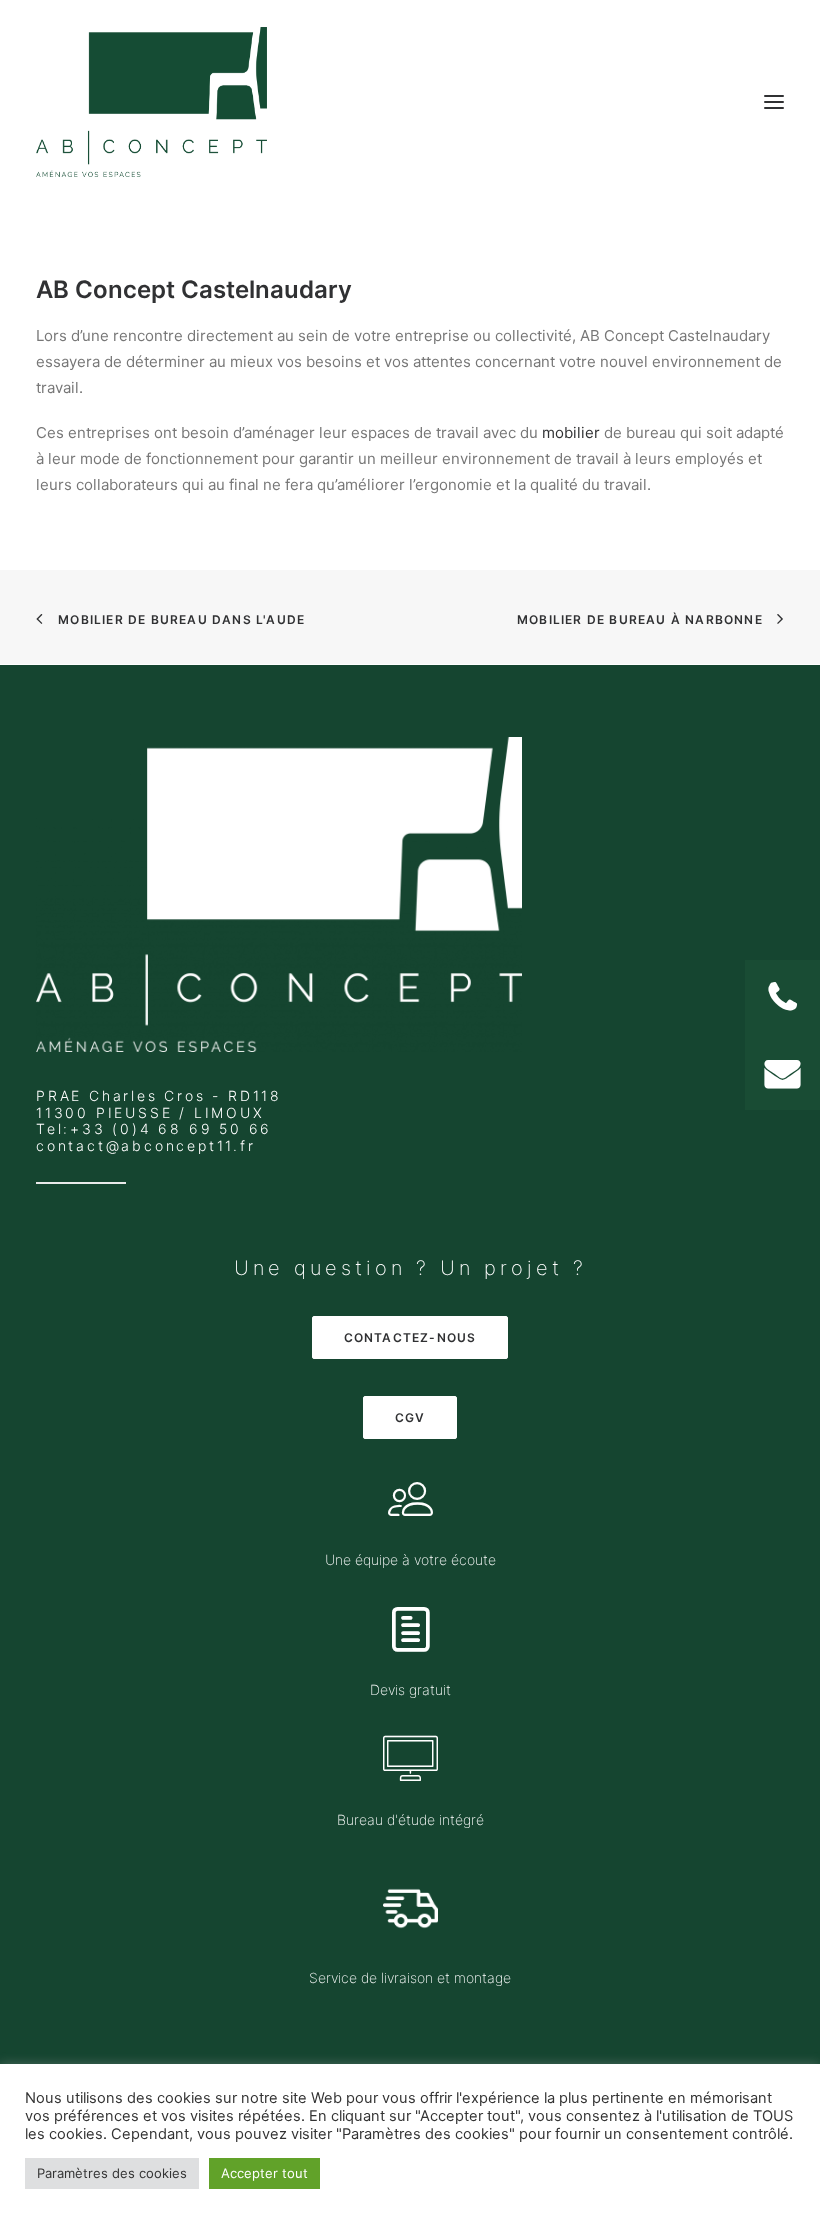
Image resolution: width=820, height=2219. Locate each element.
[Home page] (279, 894)
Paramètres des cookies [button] (112, 2173)
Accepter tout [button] (264, 2173)
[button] (782, 1072)
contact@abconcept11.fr (146, 1145)
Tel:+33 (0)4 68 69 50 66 (154, 1128)
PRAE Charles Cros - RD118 (159, 1095)
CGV (410, 1417)
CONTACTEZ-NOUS (410, 1337)
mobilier (571, 432)
